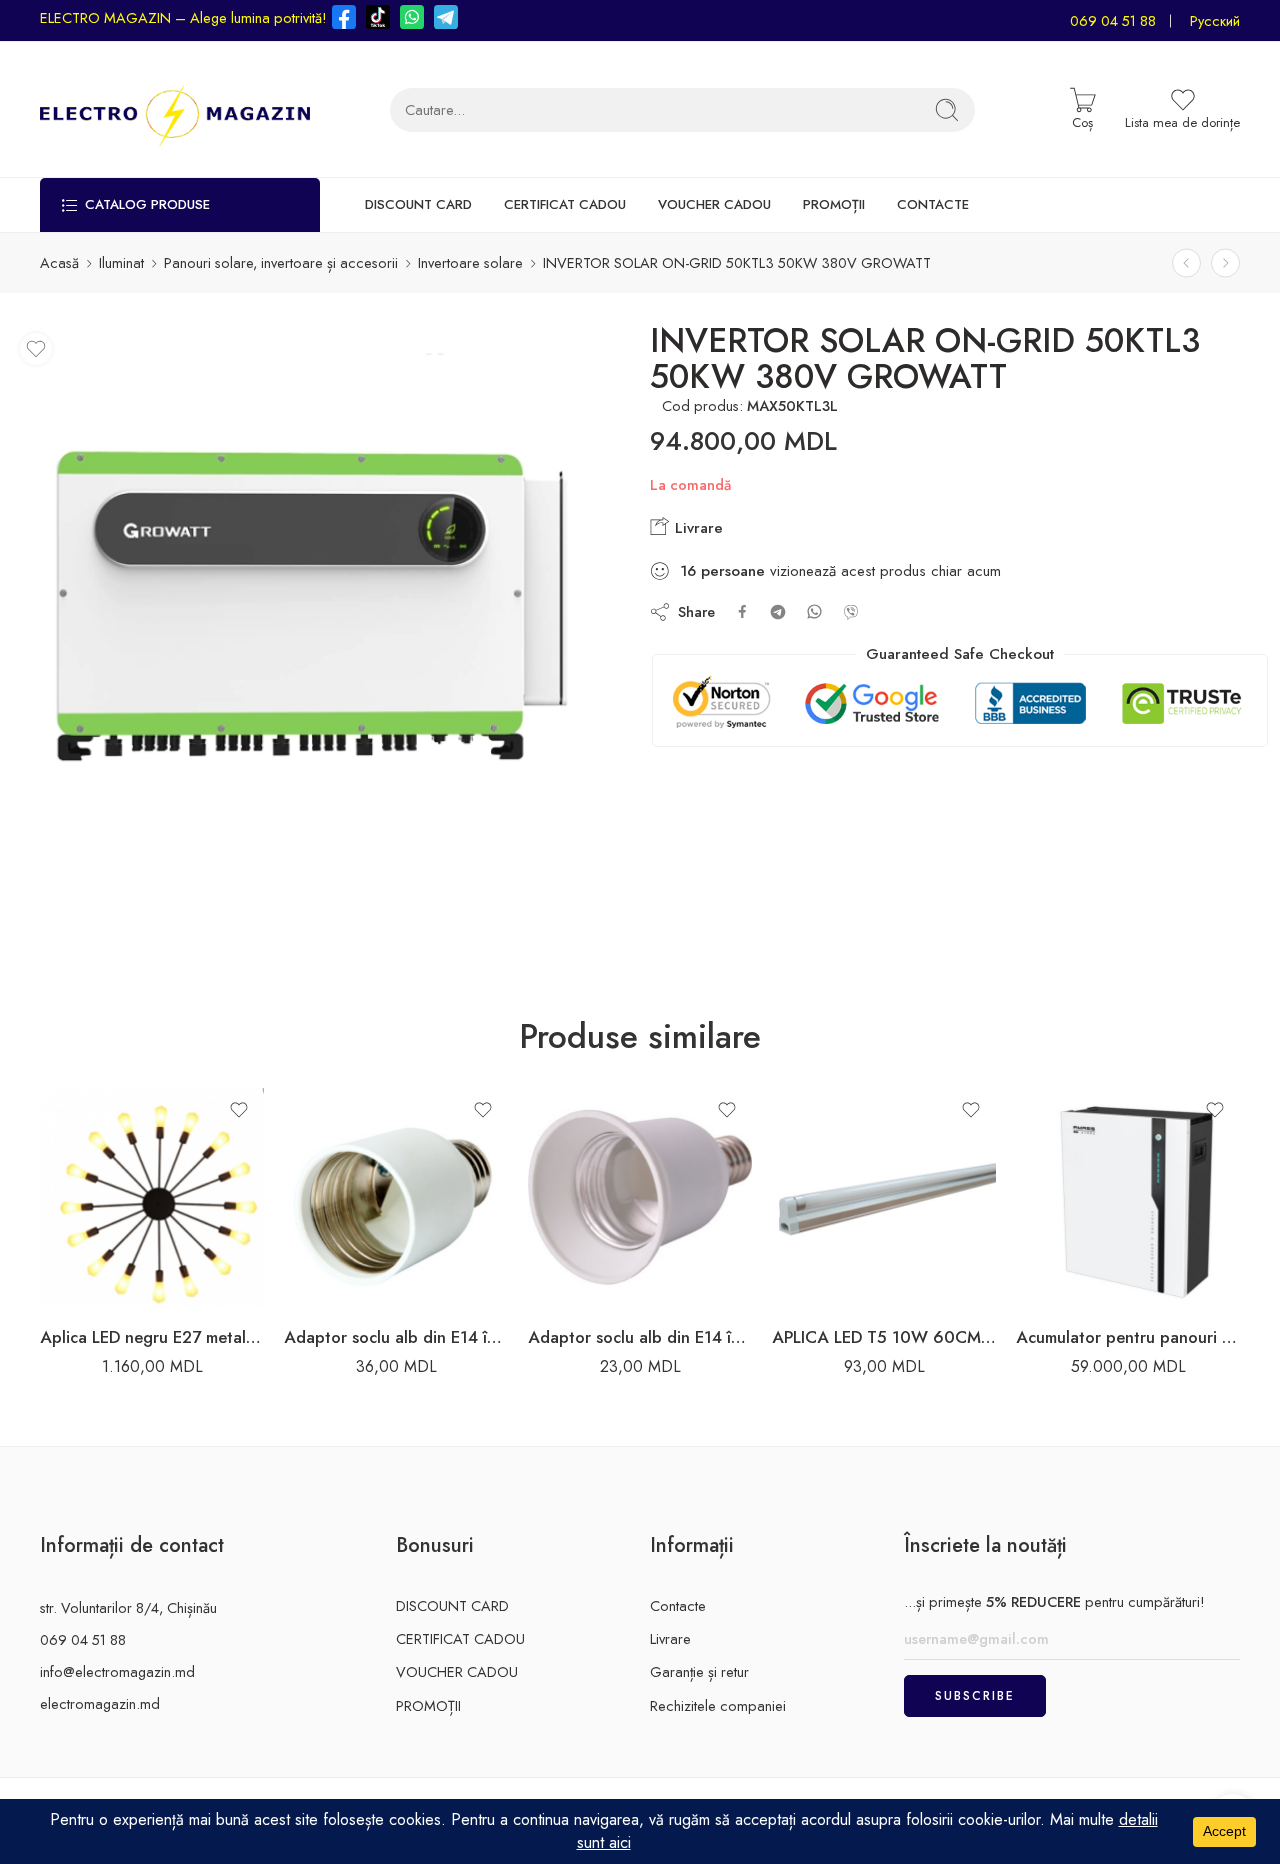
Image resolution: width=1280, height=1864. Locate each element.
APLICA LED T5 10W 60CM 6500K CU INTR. (884, 1337)
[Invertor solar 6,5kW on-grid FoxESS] (1225, 262)
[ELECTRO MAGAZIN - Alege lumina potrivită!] (175, 109)
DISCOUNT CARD (418, 204)
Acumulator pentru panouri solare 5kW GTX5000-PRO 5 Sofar (1128, 1337)
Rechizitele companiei (718, 1705)
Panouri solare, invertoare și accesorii (281, 262)
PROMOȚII (834, 204)
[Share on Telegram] (778, 612)
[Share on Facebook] (742, 611)
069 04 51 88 (1113, 20)
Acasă (59, 262)
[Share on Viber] (851, 612)
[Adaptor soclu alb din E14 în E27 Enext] (640, 1197)
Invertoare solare (470, 262)
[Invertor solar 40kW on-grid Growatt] (1186, 262)
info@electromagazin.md (117, 1671)
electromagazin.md (100, 1703)
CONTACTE (933, 204)
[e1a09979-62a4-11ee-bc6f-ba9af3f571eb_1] (312, 625)
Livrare (696, 528)
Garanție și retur (699, 1671)
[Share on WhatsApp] (814, 611)
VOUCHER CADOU (714, 204)
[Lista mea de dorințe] (36, 349)
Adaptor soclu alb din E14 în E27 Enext (640, 1337)
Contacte (678, 1605)
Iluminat (121, 262)
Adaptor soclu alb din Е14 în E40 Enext (396, 1337)
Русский (1215, 20)
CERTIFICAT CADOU (565, 204)
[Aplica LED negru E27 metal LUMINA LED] (152, 1197)
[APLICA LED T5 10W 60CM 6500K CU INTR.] (884, 1197)
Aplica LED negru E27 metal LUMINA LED (152, 1337)
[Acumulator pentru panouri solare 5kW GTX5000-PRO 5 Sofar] (1128, 1197)
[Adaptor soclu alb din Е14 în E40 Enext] (396, 1197)
